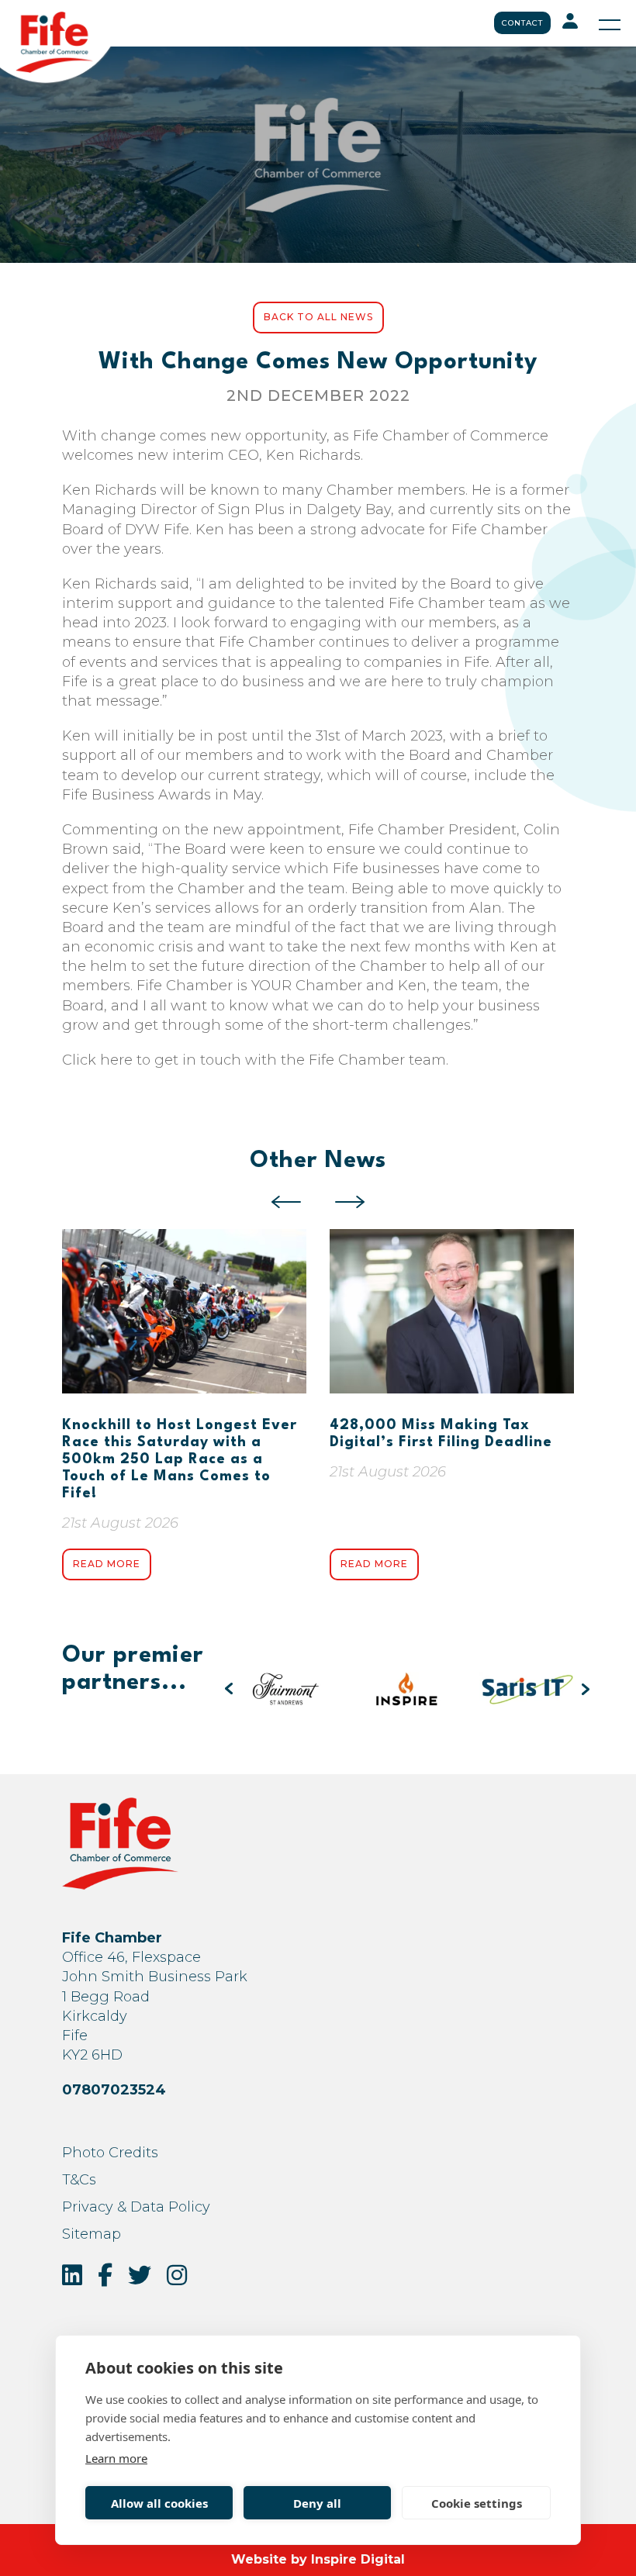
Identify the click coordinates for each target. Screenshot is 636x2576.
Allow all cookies (159, 2503)
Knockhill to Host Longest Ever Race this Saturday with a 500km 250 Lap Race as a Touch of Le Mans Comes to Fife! (180, 1459)
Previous (286, 1202)
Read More (107, 1564)
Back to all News (318, 317)
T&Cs (79, 2180)
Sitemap (92, 2234)
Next (350, 1202)
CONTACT (522, 23)
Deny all (317, 2503)
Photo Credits (110, 2153)
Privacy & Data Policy (136, 2207)
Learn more (116, 2458)
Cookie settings (477, 2503)
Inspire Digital (358, 2559)
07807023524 (114, 2090)
